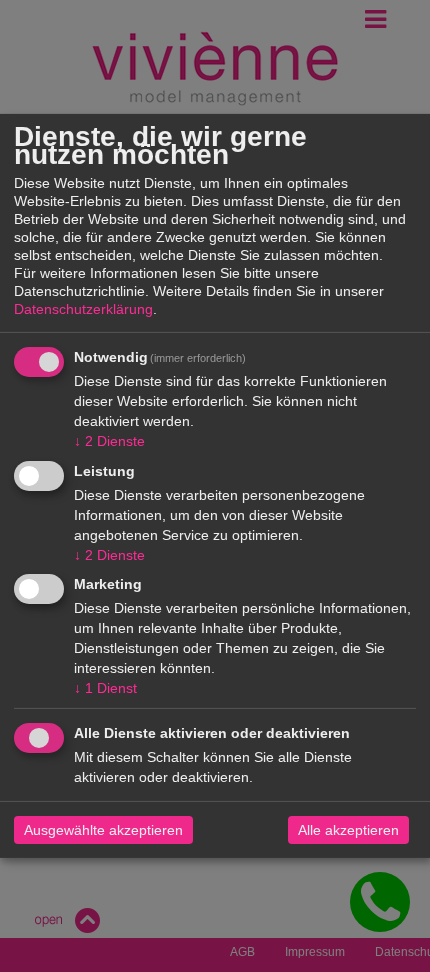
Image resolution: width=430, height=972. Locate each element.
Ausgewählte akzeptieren (103, 830)
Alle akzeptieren (348, 830)
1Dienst (105, 688)
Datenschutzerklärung (83, 309)
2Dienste (109, 441)
